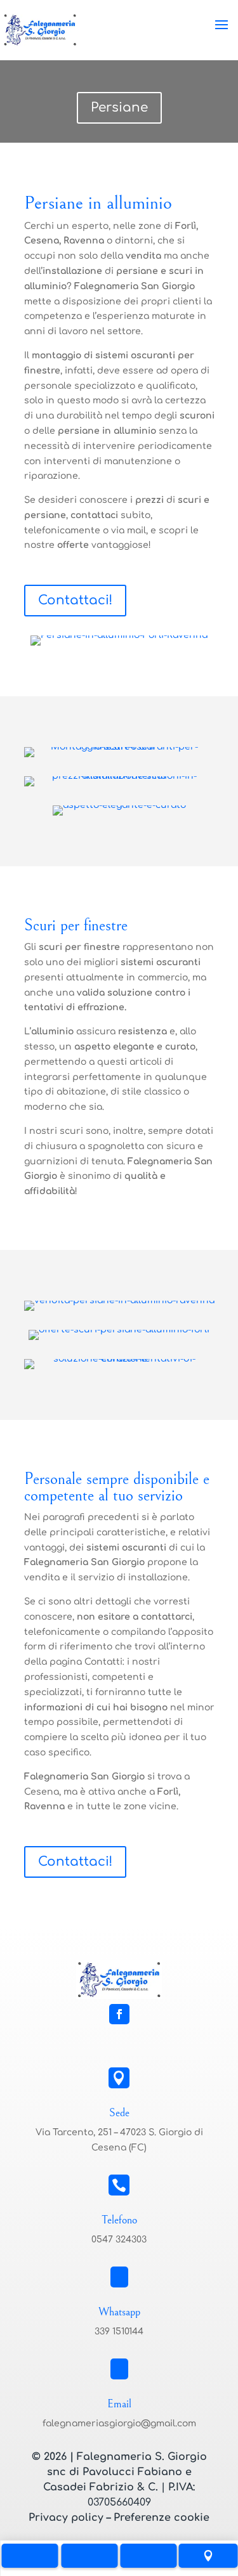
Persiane (119, 107)
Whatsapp (119, 2312)
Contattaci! (75, 600)
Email (119, 2404)
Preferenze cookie (162, 2518)
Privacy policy (66, 2518)
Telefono (119, 2220)
